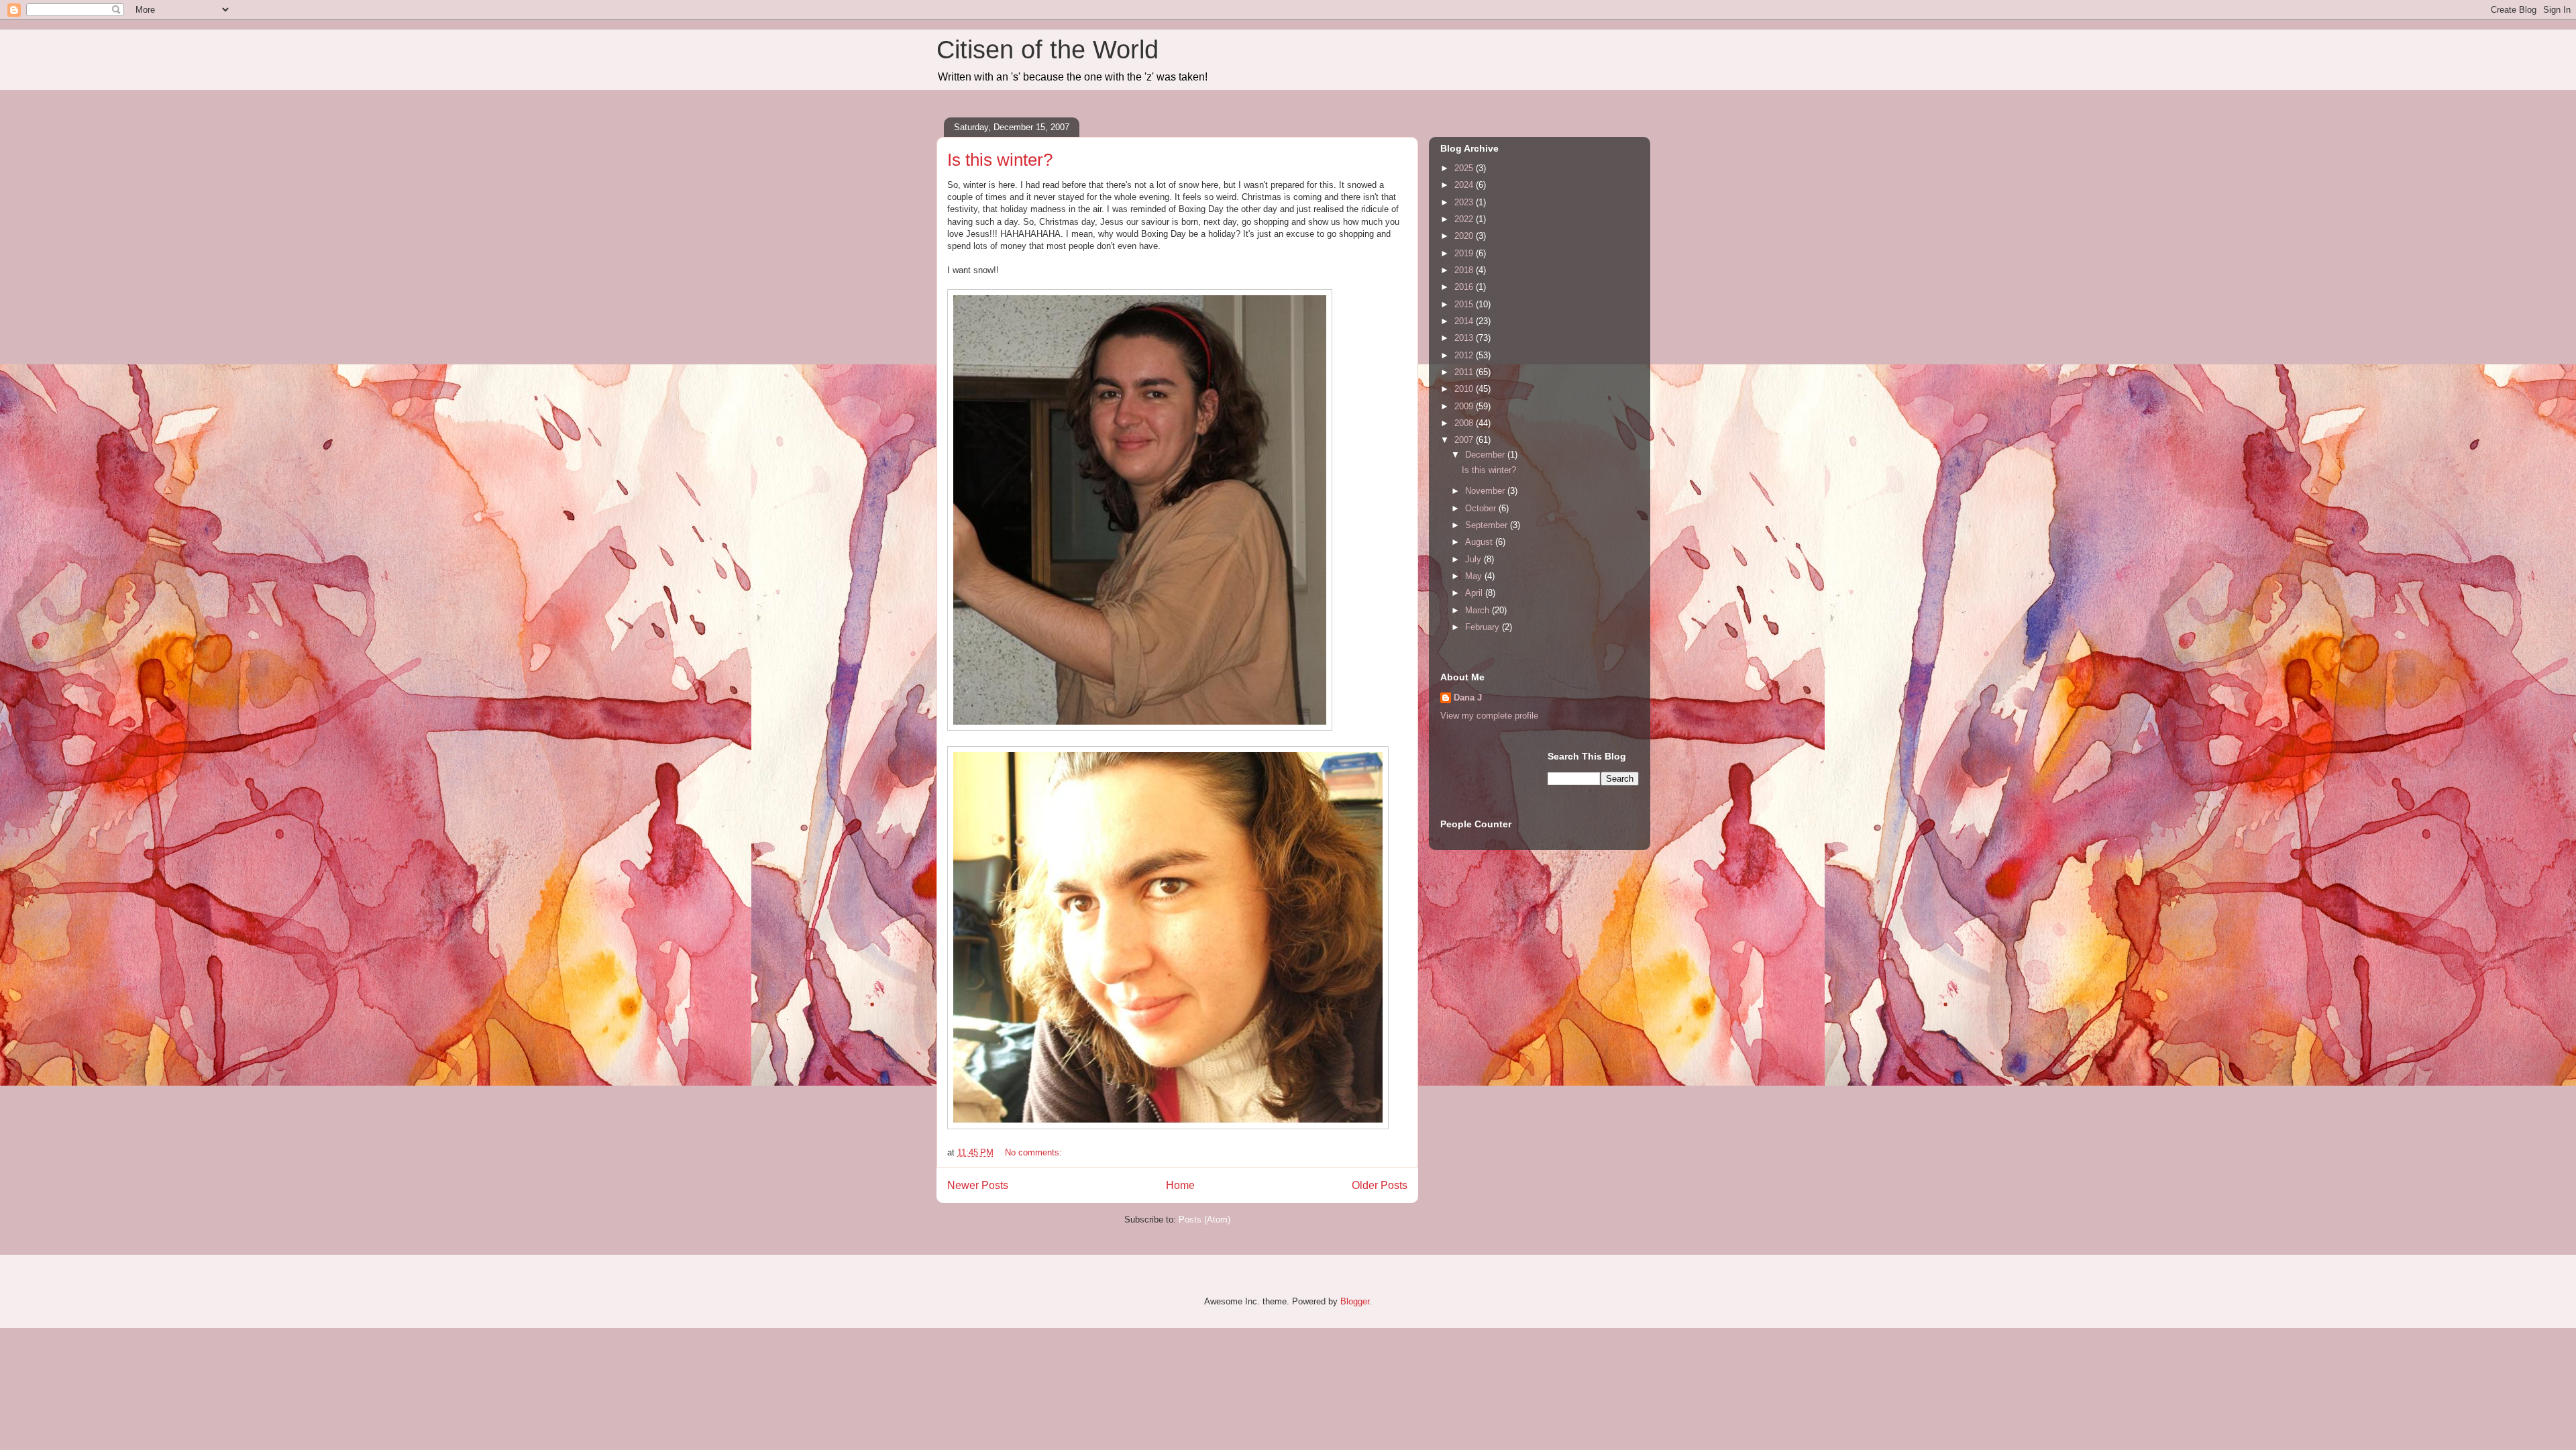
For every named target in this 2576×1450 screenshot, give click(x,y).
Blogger (1355, 1301)
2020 (1465, 236)
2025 (1465, 168)
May (1475, 576)
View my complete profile (1489, 716)
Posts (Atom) (1204, 1220)
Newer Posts (978, 1185)
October (1482, 508)
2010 (1465, 389)
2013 (1465, 338)
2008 (1465, 423)
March (1479, 610)
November (1486, 491)
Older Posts (1380, 1185)
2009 (1465, 406)
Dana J (1468, 697)
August (1480, 542)
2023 (1465, 202)
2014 (1465, 321)
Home (1180, 1185)
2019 (1465, 253)
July (1474, 559)
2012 (1465, 355)
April (1475, 593)
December (1486, 455)
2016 (1465, 287)
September (1488, 525)
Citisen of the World (1048, 50)
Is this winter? (1000, 160)
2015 (1465, 304)
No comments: (1035, 1152)
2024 (1465, 185)
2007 (1465, 440)
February (1484, 627)
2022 (1465, 219)
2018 (1465, 270)
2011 (1465, 372)
